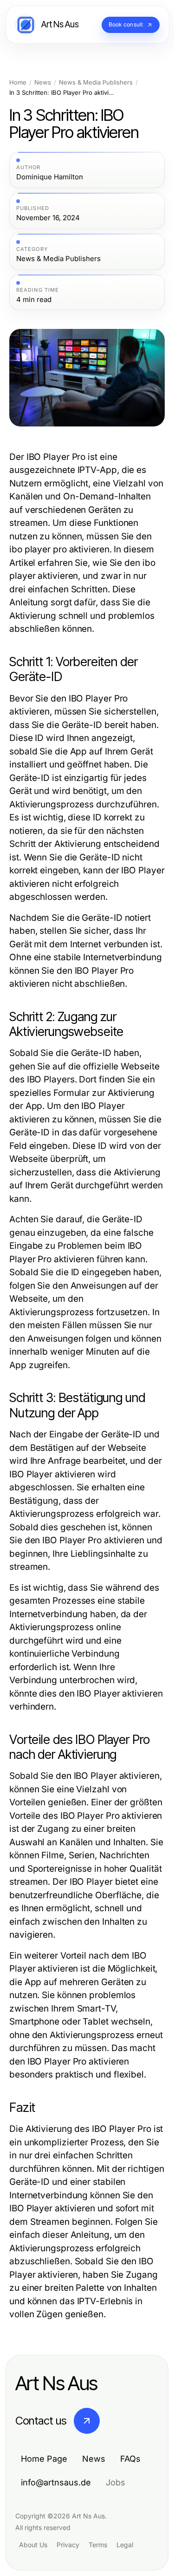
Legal (125, 2545)
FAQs (130, 2459)
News (43, 82)
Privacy (68, 2545)
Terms (98, 2545)
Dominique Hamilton (50, 177)
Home (18, 82)
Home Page (44, 2459)
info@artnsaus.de (56, 2482)
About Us (33, 2545)
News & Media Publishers (96, 82)
